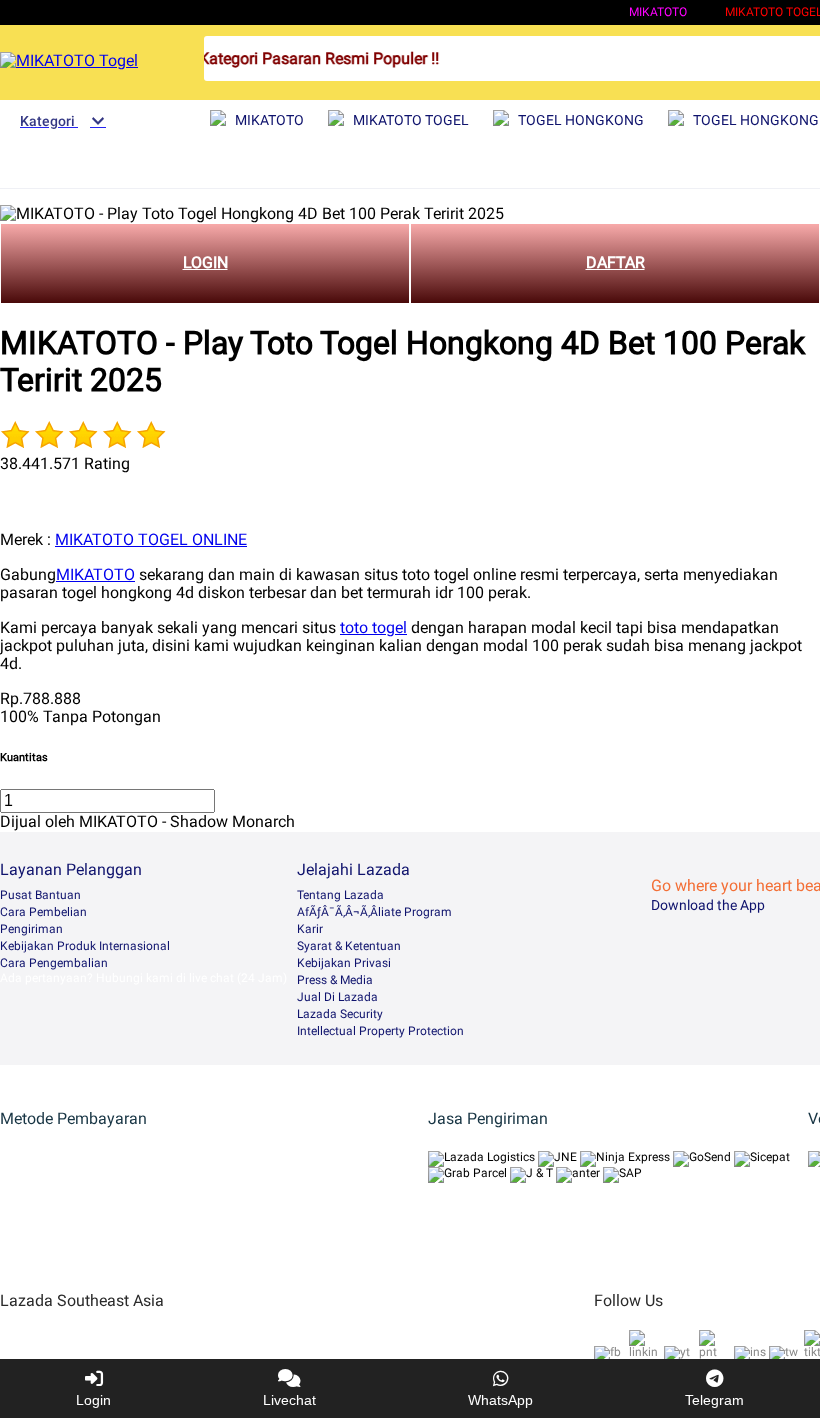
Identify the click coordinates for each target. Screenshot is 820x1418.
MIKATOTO (658, 12)
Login (93, 1400)
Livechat (289, 1400)
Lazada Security (340, 1014)
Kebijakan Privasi (344, 963)
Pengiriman (31, 929)
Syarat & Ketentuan (349, 946)
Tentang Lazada (340, 895)
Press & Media (335, 980)
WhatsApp (500, 1400)
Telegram (714, 1400)
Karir (310, 929)
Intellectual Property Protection (380, 1031)
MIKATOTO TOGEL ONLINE (151, 539)
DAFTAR (615, 262)
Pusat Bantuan (40, 895)
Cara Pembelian (43, 912)
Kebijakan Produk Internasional (85, 946)
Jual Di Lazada (337, 997)
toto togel (373, 627)
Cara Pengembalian (54, 963)
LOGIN (205, 262)
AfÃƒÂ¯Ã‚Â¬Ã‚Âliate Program (374, 912)
